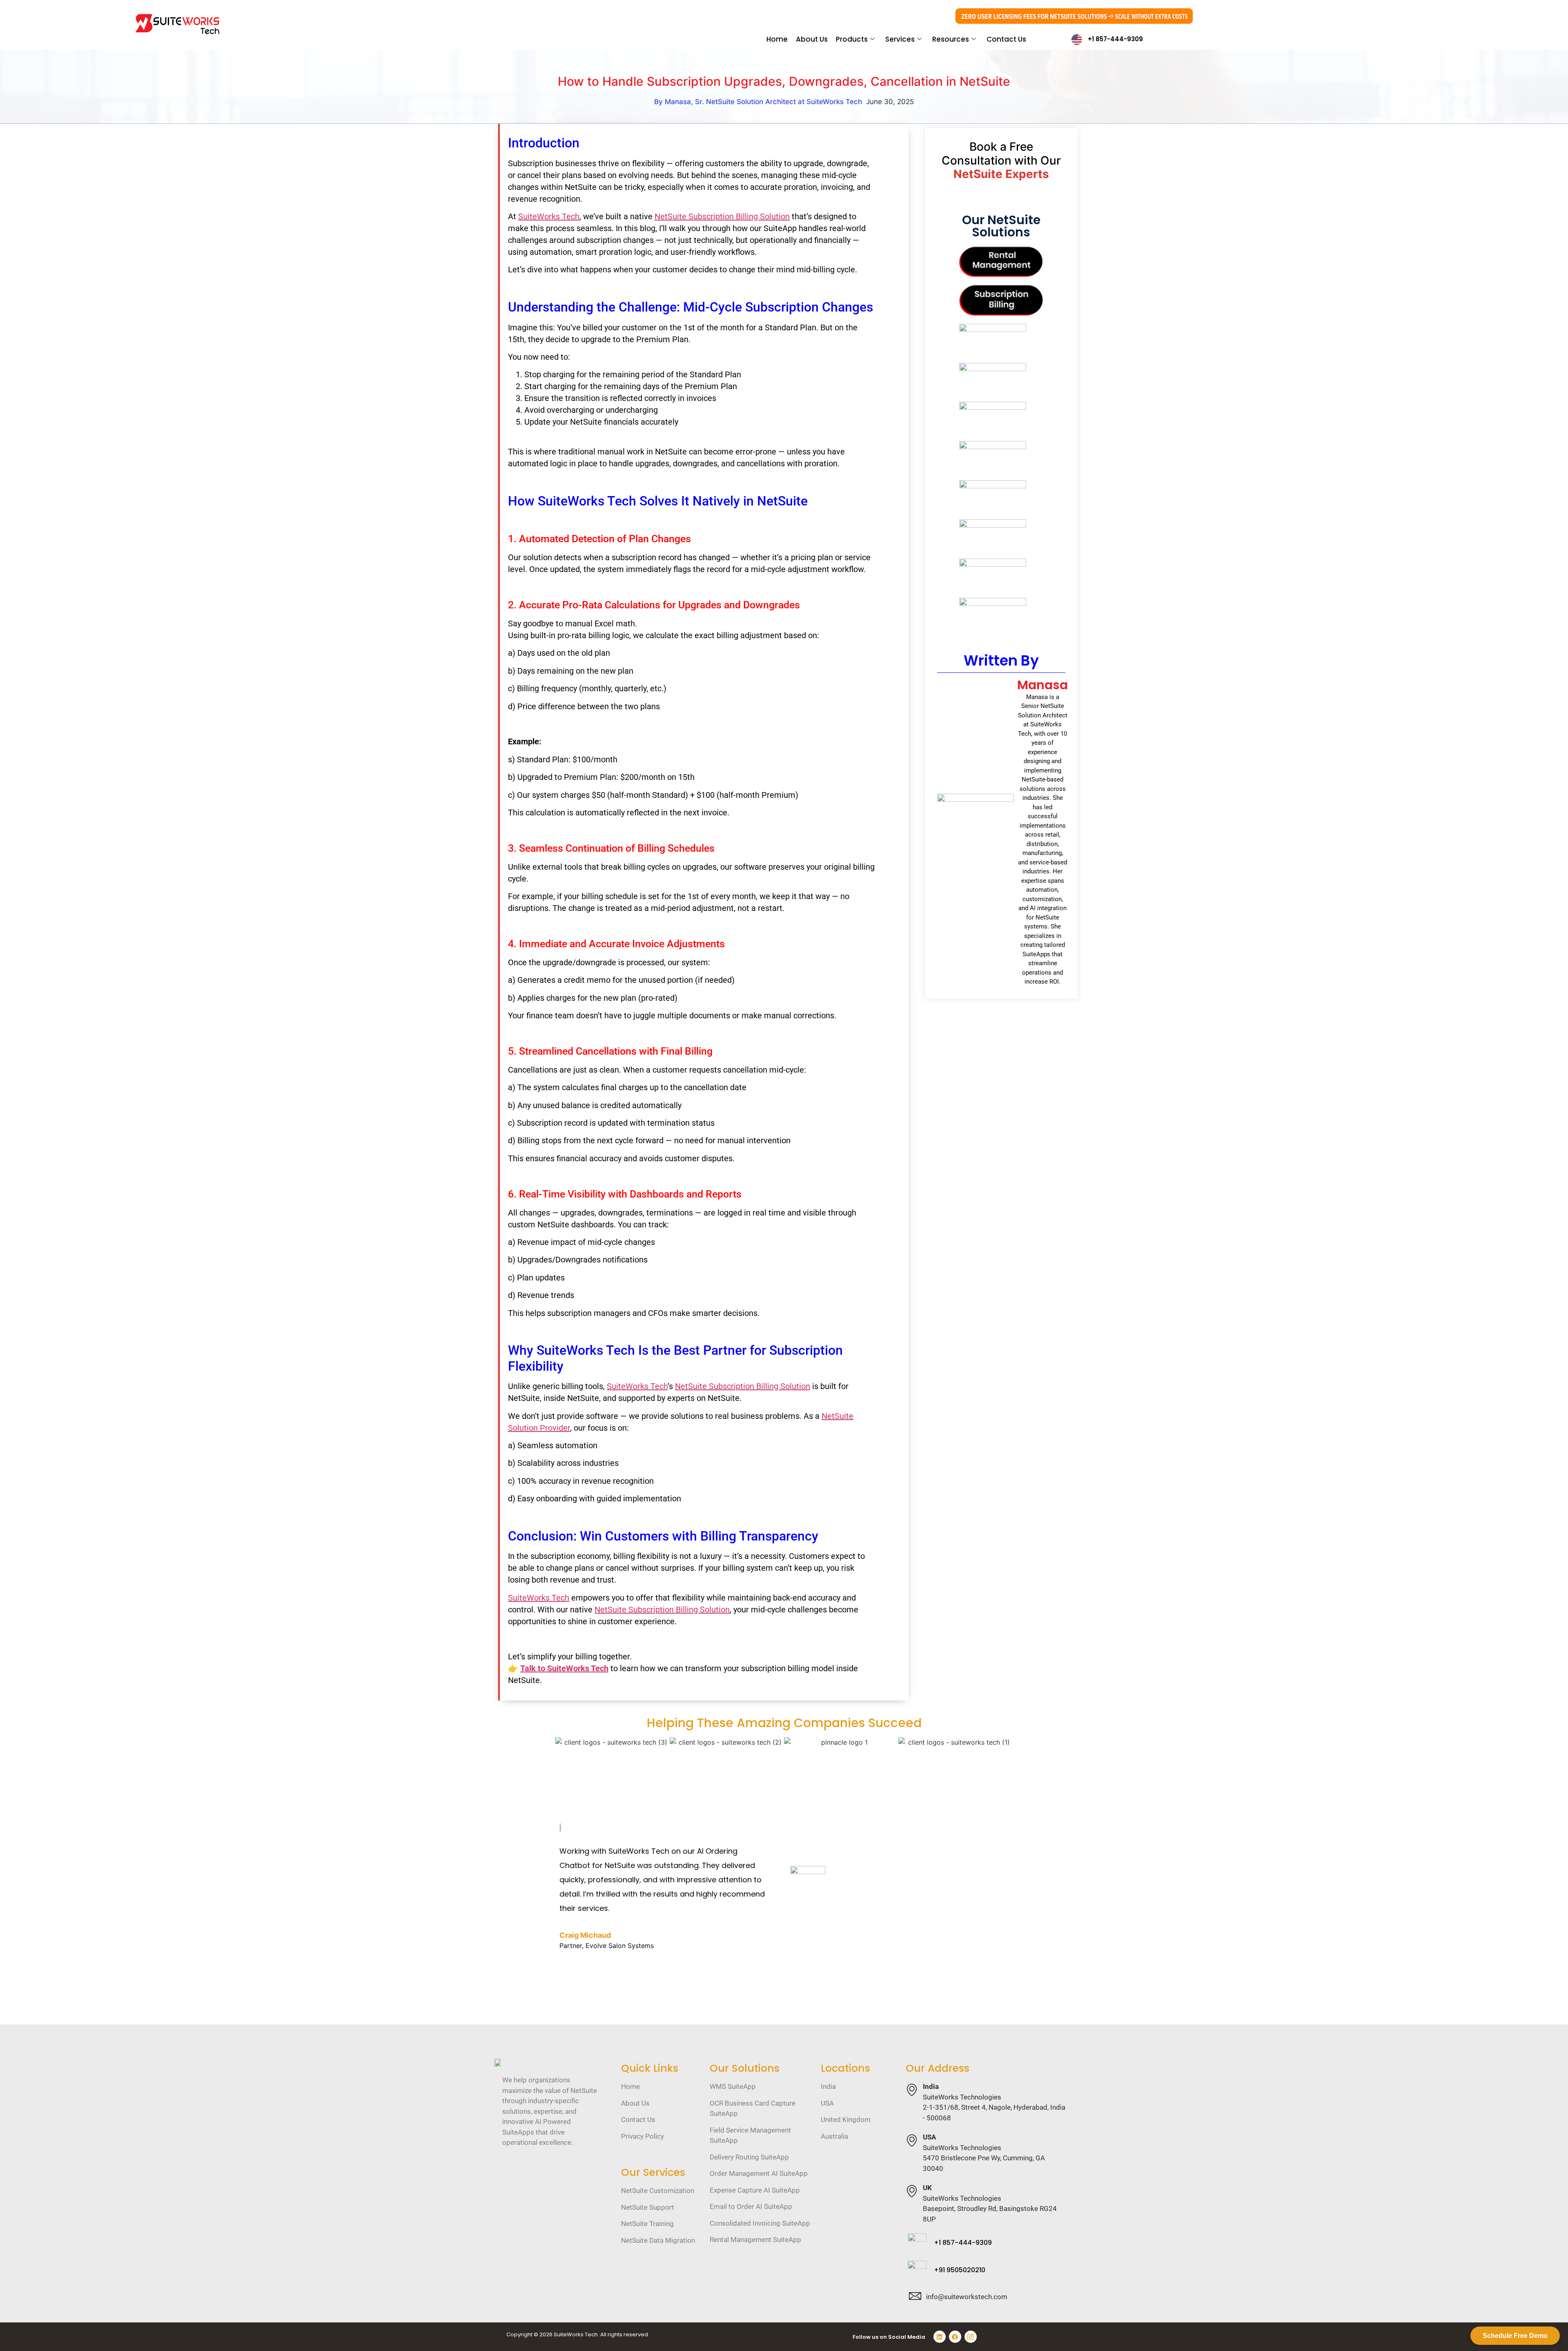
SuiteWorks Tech (549, 216)
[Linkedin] (940, 2337)
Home (777, 39)
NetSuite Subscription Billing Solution (722, 216)
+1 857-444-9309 (1115, 39)
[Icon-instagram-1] (971, 2337)
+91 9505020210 (960, 2270)
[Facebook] (955, 2337)
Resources (951, 39)
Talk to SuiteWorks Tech (564, 1668)
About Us (812, 39)
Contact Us (1006, 39)
